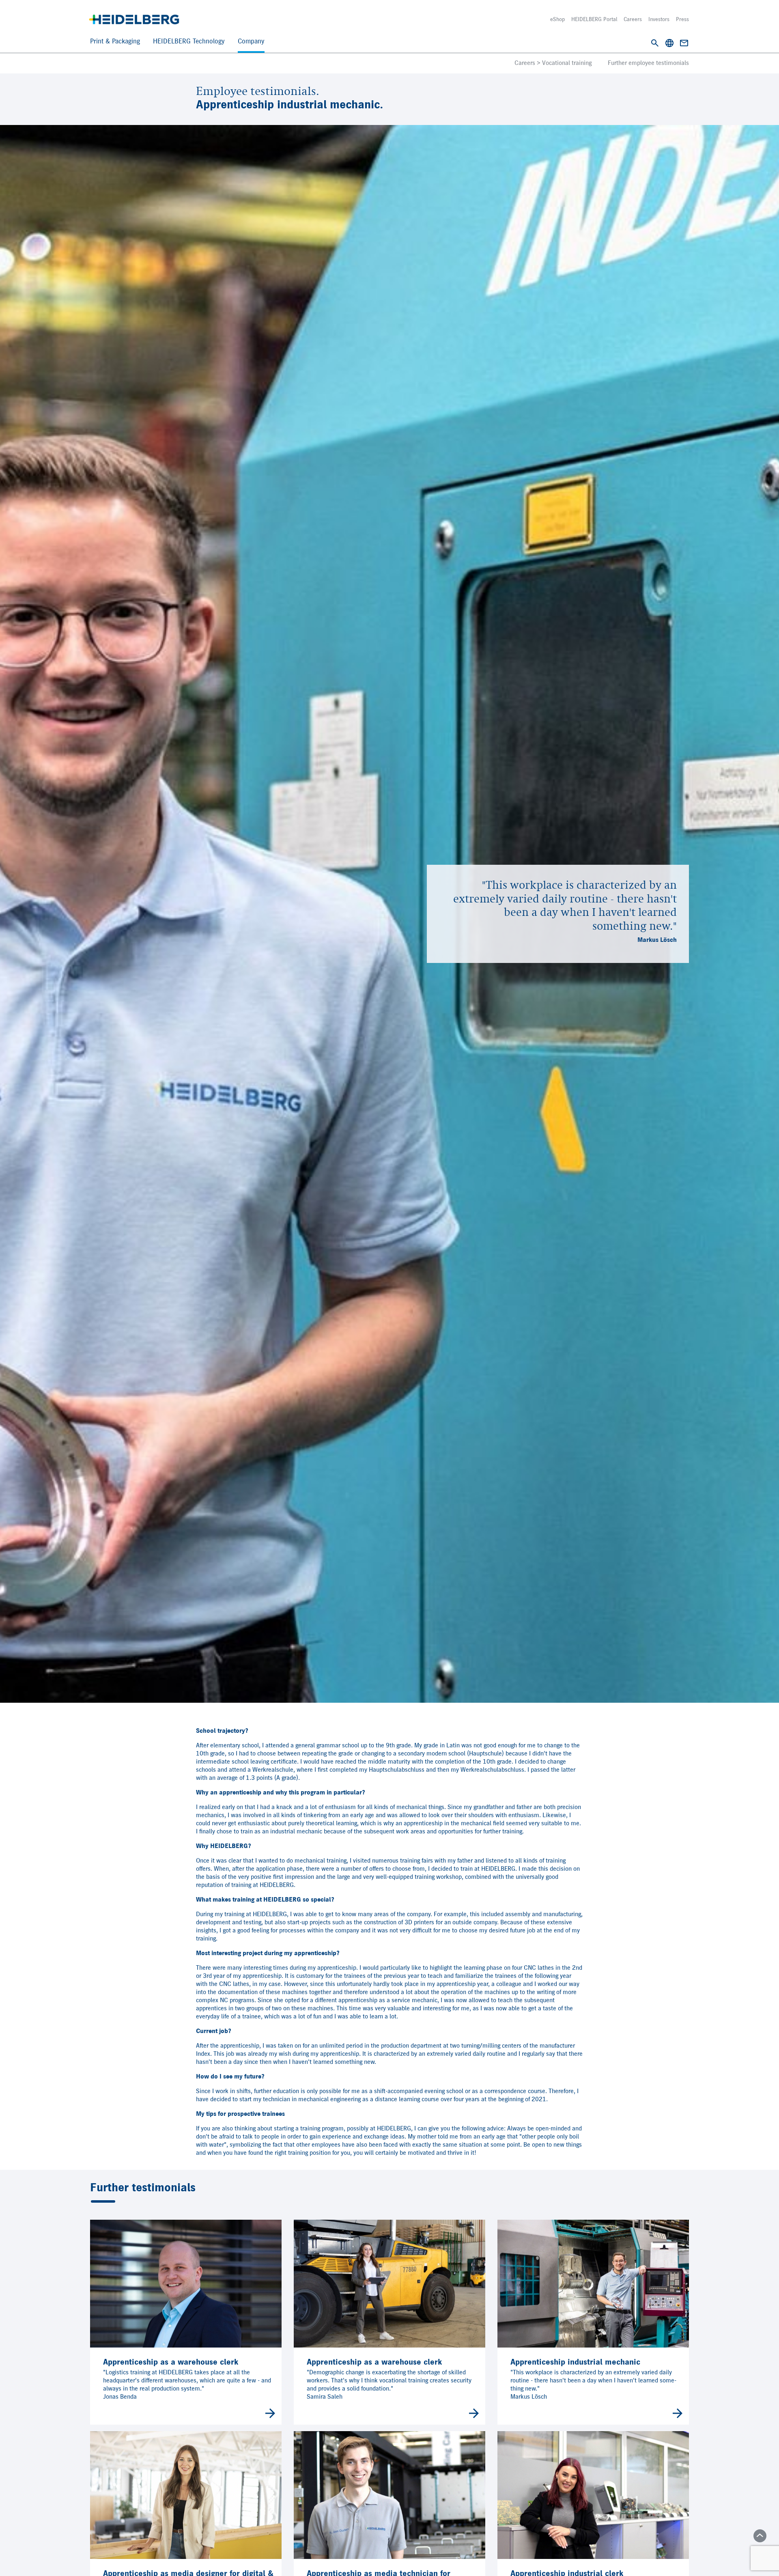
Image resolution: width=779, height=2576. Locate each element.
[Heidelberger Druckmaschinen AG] (134, 19)
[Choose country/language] (669, 43)
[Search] (655, 43)
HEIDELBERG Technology (189, 42)
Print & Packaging (115, 42)
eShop (557, 19)
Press (682, 19)
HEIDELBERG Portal (594, 19)
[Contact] (684, 43)
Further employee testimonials (648, 63)
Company (251, 42)
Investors (659, 19)
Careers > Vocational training (553, 63)
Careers (633, 19)
